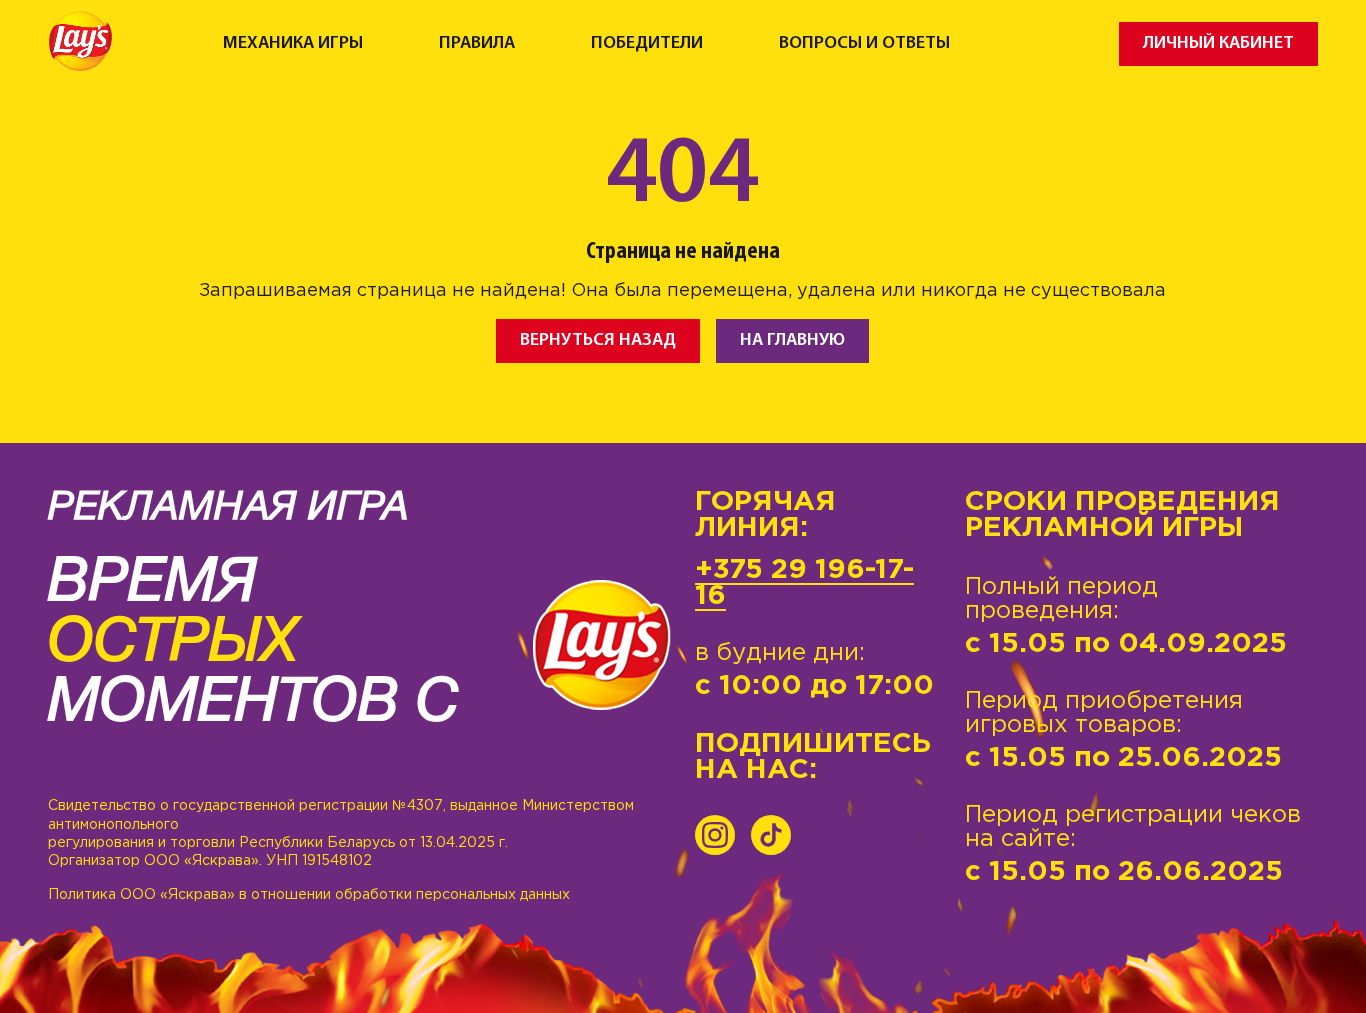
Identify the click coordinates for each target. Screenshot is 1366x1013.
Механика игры (293, 44)
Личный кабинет (1218, 43)
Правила (477, 44)
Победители (647, 44)
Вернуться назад (598, 340)
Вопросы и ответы (864, 44)
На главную (792, 340)
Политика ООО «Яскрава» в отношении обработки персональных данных (309, 895)
